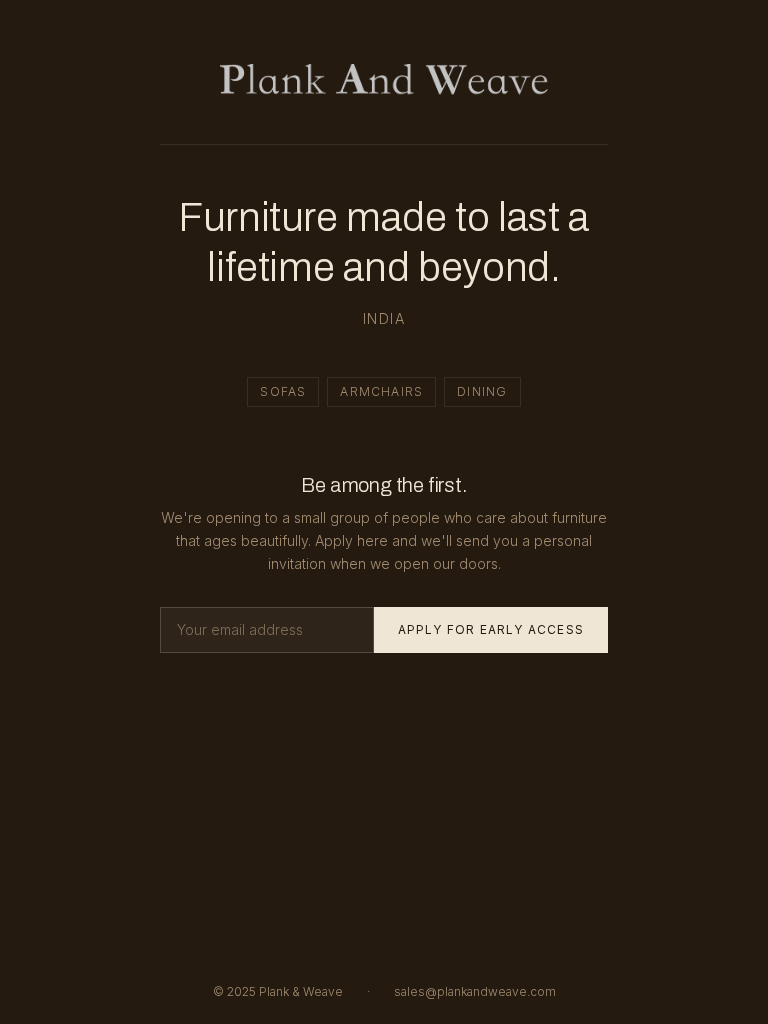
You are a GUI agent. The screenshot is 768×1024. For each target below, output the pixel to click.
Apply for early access (491, 629)
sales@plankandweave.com (475, 991)
